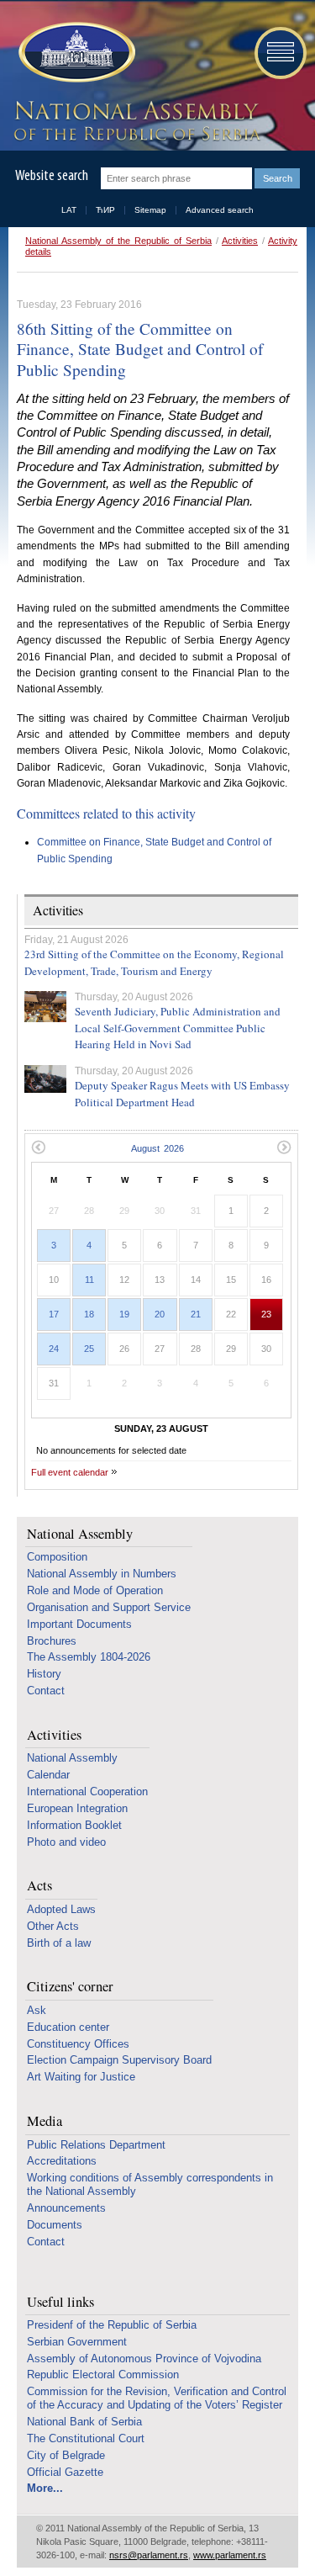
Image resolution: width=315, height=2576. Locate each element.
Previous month (38, 1147)
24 (54, 1349)
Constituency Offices (78, 2044)
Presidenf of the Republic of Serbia (112, 2325)
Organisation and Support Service (109, 1607)
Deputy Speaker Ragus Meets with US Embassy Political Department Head (182, 1094)
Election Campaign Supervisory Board (119, 2060)
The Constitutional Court (86, 2438)
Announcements (66, 2208)
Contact (46, 1691)
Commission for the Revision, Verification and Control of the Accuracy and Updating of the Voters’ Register (157, 2398)
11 (89, 1280)
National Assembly (80, 1534)
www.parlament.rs (230, 2555)
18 (89, 1314)
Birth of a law (59, 1943)
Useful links (60, 2302)
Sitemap (150, 210)
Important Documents (79, 1624)
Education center (68, 2027)
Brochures (52, 1641)
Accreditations (62, 2161)
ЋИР (105, 210)
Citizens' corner (70, 1987)
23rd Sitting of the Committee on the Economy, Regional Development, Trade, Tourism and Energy (154, 962)
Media (45, 2121)
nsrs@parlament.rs (149, 2555)
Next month (284, 1147)
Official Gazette (65, 2472)
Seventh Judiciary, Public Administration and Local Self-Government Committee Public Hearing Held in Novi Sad (178, 1028)
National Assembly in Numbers (102, 1574)
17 (54, 1314)
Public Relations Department (96, 2145)
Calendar (48, 1775)
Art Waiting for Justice (81, 2077)
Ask (37, 2010)
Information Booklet (74, 1825)
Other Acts (53, 1926)
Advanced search (220, 210)
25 (89, 1349)
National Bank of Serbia (84, 2422)
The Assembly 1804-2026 (89, 1657)
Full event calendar (70, 1472)
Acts (39, 1886)
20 (160, 1314)
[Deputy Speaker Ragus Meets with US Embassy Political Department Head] (45, 1079)
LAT (69, 210)
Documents (55, 2225)
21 (196, 1314)
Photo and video (66, 1842)
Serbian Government (77, 2342)
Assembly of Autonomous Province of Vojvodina (144, 2359)
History (44, 1674)
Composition (57, 1557)
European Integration (77, 1808)
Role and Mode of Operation (95, 1590)
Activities (240, 241)
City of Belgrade (66, 2455)
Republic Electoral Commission (103, 2375)
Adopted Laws (61, 1909)
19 (124, 1314)
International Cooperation (87, 1792)
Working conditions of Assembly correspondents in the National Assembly (150, 2184)
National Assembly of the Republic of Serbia (118, 241)
